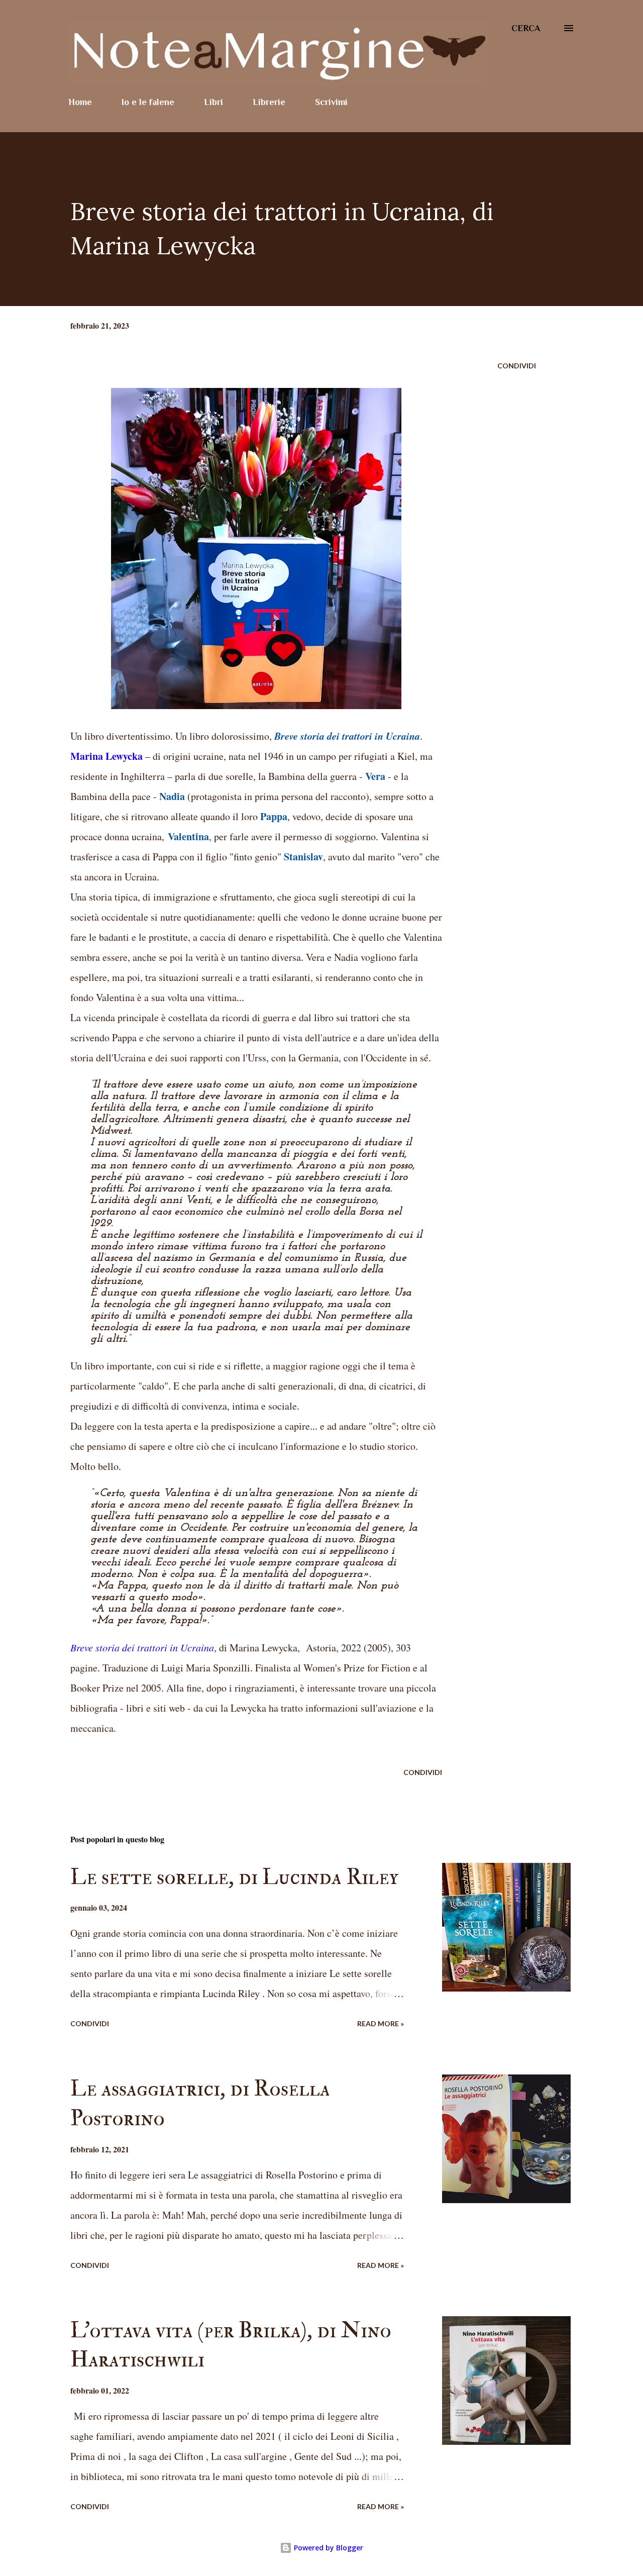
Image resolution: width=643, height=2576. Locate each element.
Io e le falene (148, 102)
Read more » (381, 2023)
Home (80, 102)
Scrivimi (331, 102)
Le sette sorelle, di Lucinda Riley (234, 1877)
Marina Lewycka (106, 756)
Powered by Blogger (328, 2548)
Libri (213, 102)
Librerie (269, 102)
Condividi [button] (517, 366)
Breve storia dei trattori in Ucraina (142, 1647)
